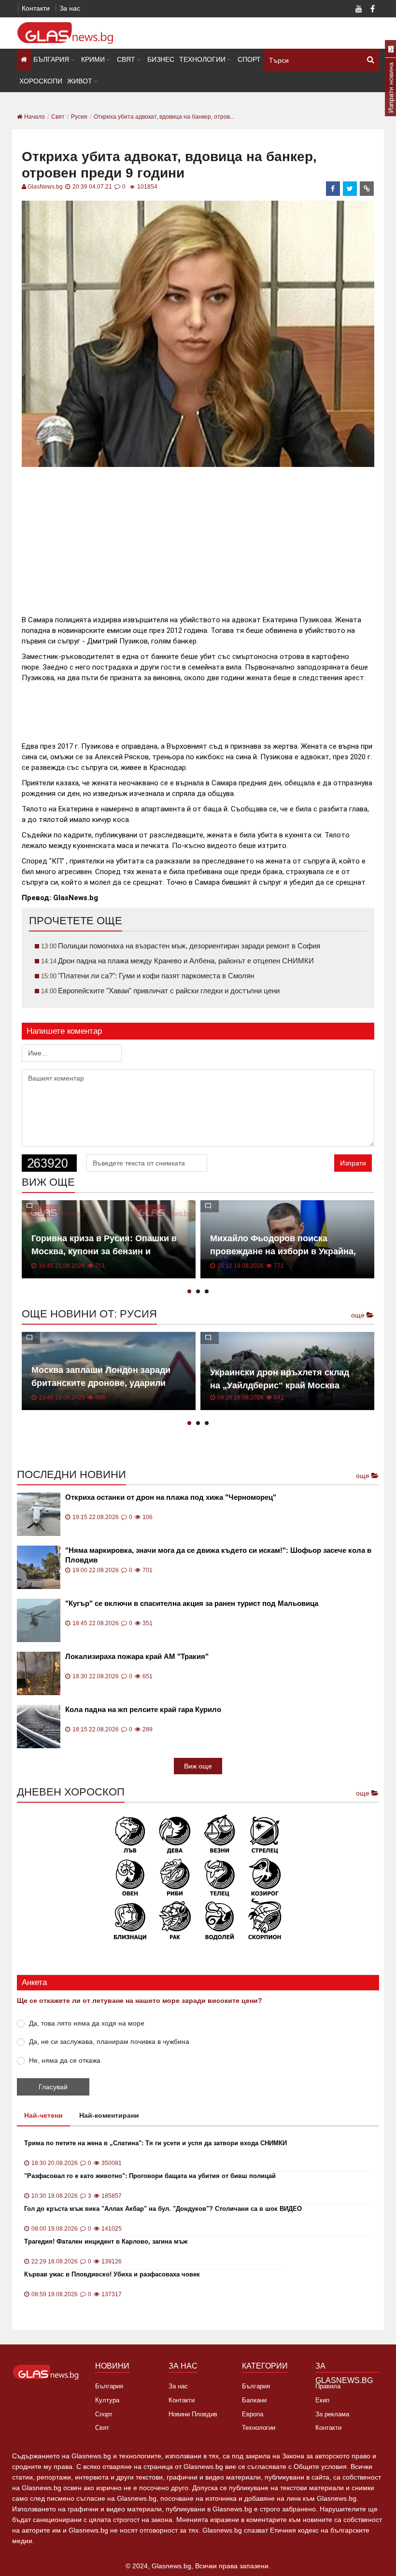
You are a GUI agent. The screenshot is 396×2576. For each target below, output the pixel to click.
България (51, 59)
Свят (126, 59)
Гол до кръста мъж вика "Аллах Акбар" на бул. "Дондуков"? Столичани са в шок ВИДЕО (163, 2209)
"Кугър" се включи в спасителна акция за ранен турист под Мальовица (192, 1603)
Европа (253, 2414)
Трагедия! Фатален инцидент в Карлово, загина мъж (106, 2241)
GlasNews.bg (45, 187)
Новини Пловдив (193, 2414)
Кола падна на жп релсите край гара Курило (143, 1709)
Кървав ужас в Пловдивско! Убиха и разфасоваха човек (112, 2274)
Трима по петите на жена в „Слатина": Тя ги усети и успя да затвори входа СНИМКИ (156, 2143)
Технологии (202, 59)
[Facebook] (372, 10)
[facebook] (333, 189)
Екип (322, 2400)
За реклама (332, 2414)
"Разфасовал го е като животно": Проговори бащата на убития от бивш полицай (150, 2176)
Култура (107, 2400)
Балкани (254, 2400)
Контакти (36, 8)
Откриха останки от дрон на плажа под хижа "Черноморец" (171, 1497)
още (359, 1315)
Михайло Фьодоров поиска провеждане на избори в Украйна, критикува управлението (283, 1251)
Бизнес (161, 59)
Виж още (198, 1766)
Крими (93, 59)
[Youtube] (359, 10)
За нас (70, 8)
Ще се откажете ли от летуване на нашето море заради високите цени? (140, 2001)
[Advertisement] (198, 537)
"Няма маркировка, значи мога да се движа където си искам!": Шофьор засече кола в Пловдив (218, 1555)
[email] (367, 189)
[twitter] (350, 189)
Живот (80, 81)
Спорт (249, 59)
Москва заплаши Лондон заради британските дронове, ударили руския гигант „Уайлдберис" (101, 1383)
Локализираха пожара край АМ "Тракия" (137, 1656)
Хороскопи (41, 81)
